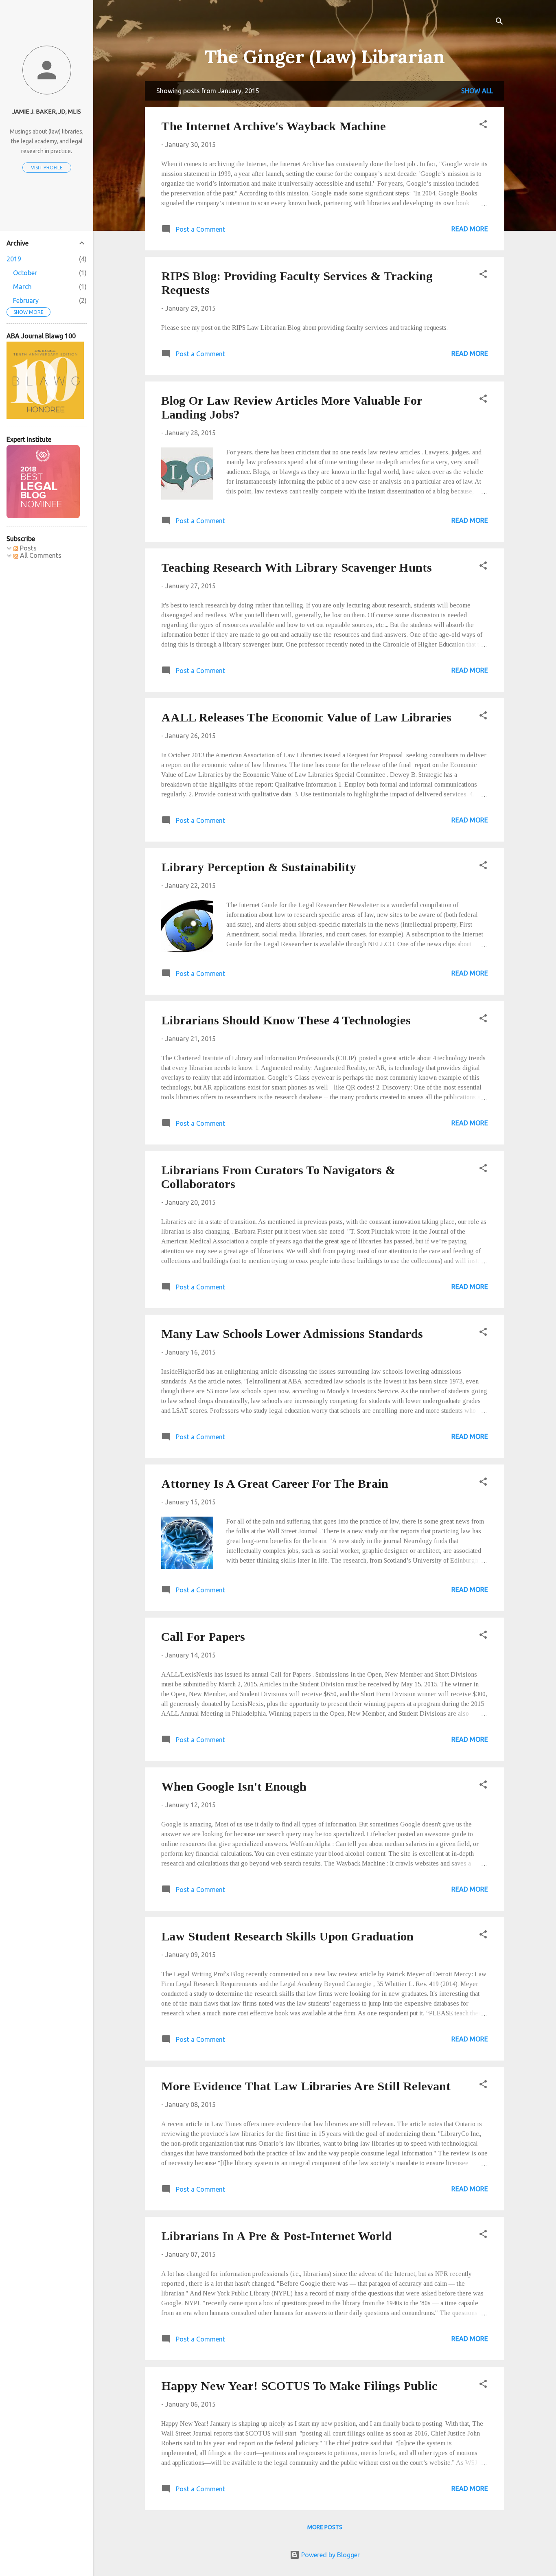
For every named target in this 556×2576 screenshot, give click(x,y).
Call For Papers (203, 1637)
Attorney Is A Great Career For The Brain (275, 1483)
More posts (325, 2527)
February (26, 300)
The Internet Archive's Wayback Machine (274, 126)
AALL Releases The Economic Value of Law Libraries (306, 717)
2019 (14, 259)
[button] (483, 125)
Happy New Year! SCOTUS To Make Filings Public (299, 2386)
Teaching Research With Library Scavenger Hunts (297, 567)
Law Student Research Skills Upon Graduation (287, 1936)
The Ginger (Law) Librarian (325, 56)
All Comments (40, 555)
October (25, 273)
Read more (470, 229)
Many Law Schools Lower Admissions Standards (292, 1334)
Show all (477, 91)
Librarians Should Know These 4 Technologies (286, 1020)
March (22, 287)
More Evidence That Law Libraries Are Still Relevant (306, 2086)
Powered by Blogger (330, 2555)
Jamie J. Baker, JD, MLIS (47, 112)
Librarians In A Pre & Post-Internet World (277, 2236)
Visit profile (47, 168)
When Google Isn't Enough (234, 1786)
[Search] (499, 22)
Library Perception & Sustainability (259, 867)
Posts (27, 548)
